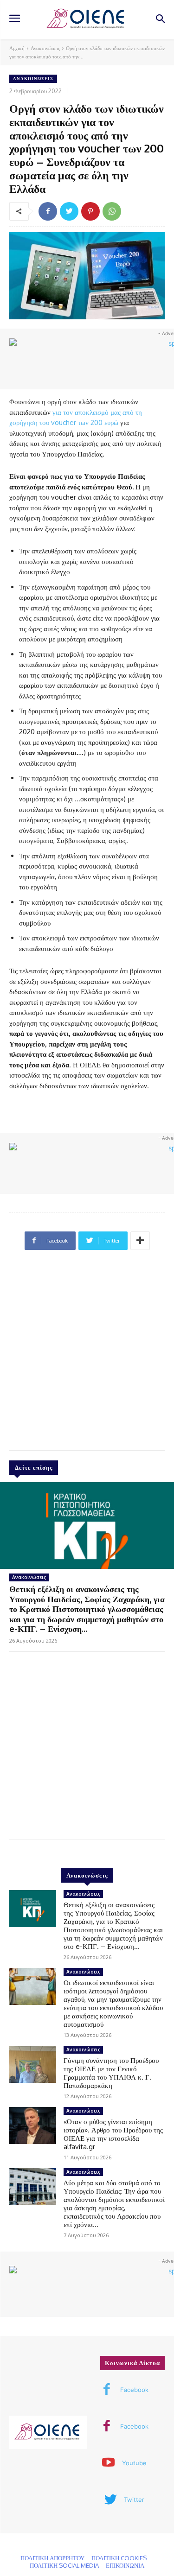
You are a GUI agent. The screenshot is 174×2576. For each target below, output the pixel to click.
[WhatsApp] (112, 211)
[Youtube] (109, 2463)
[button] (160, 20)
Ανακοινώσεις (45, 48)
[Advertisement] (87, 1354)
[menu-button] (14, 19)
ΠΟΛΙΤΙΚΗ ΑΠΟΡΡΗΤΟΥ (52, 2558)
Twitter (134, 2500)
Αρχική (17, 48)
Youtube (134, 2463)
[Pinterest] (90, 211)
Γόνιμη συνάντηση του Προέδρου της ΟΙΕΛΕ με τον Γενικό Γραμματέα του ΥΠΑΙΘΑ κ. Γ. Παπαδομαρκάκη (111, 2073)
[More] (140, 1241)
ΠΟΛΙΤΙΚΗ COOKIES (119, 2558)
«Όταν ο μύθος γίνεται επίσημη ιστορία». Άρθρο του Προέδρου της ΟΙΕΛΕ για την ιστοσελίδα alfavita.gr (113, 2134)
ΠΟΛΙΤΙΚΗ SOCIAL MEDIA (64, 2565)
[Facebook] (48, 211)
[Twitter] (69, 211)
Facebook (134, 2390)
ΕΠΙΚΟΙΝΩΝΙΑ (125, 2565)
